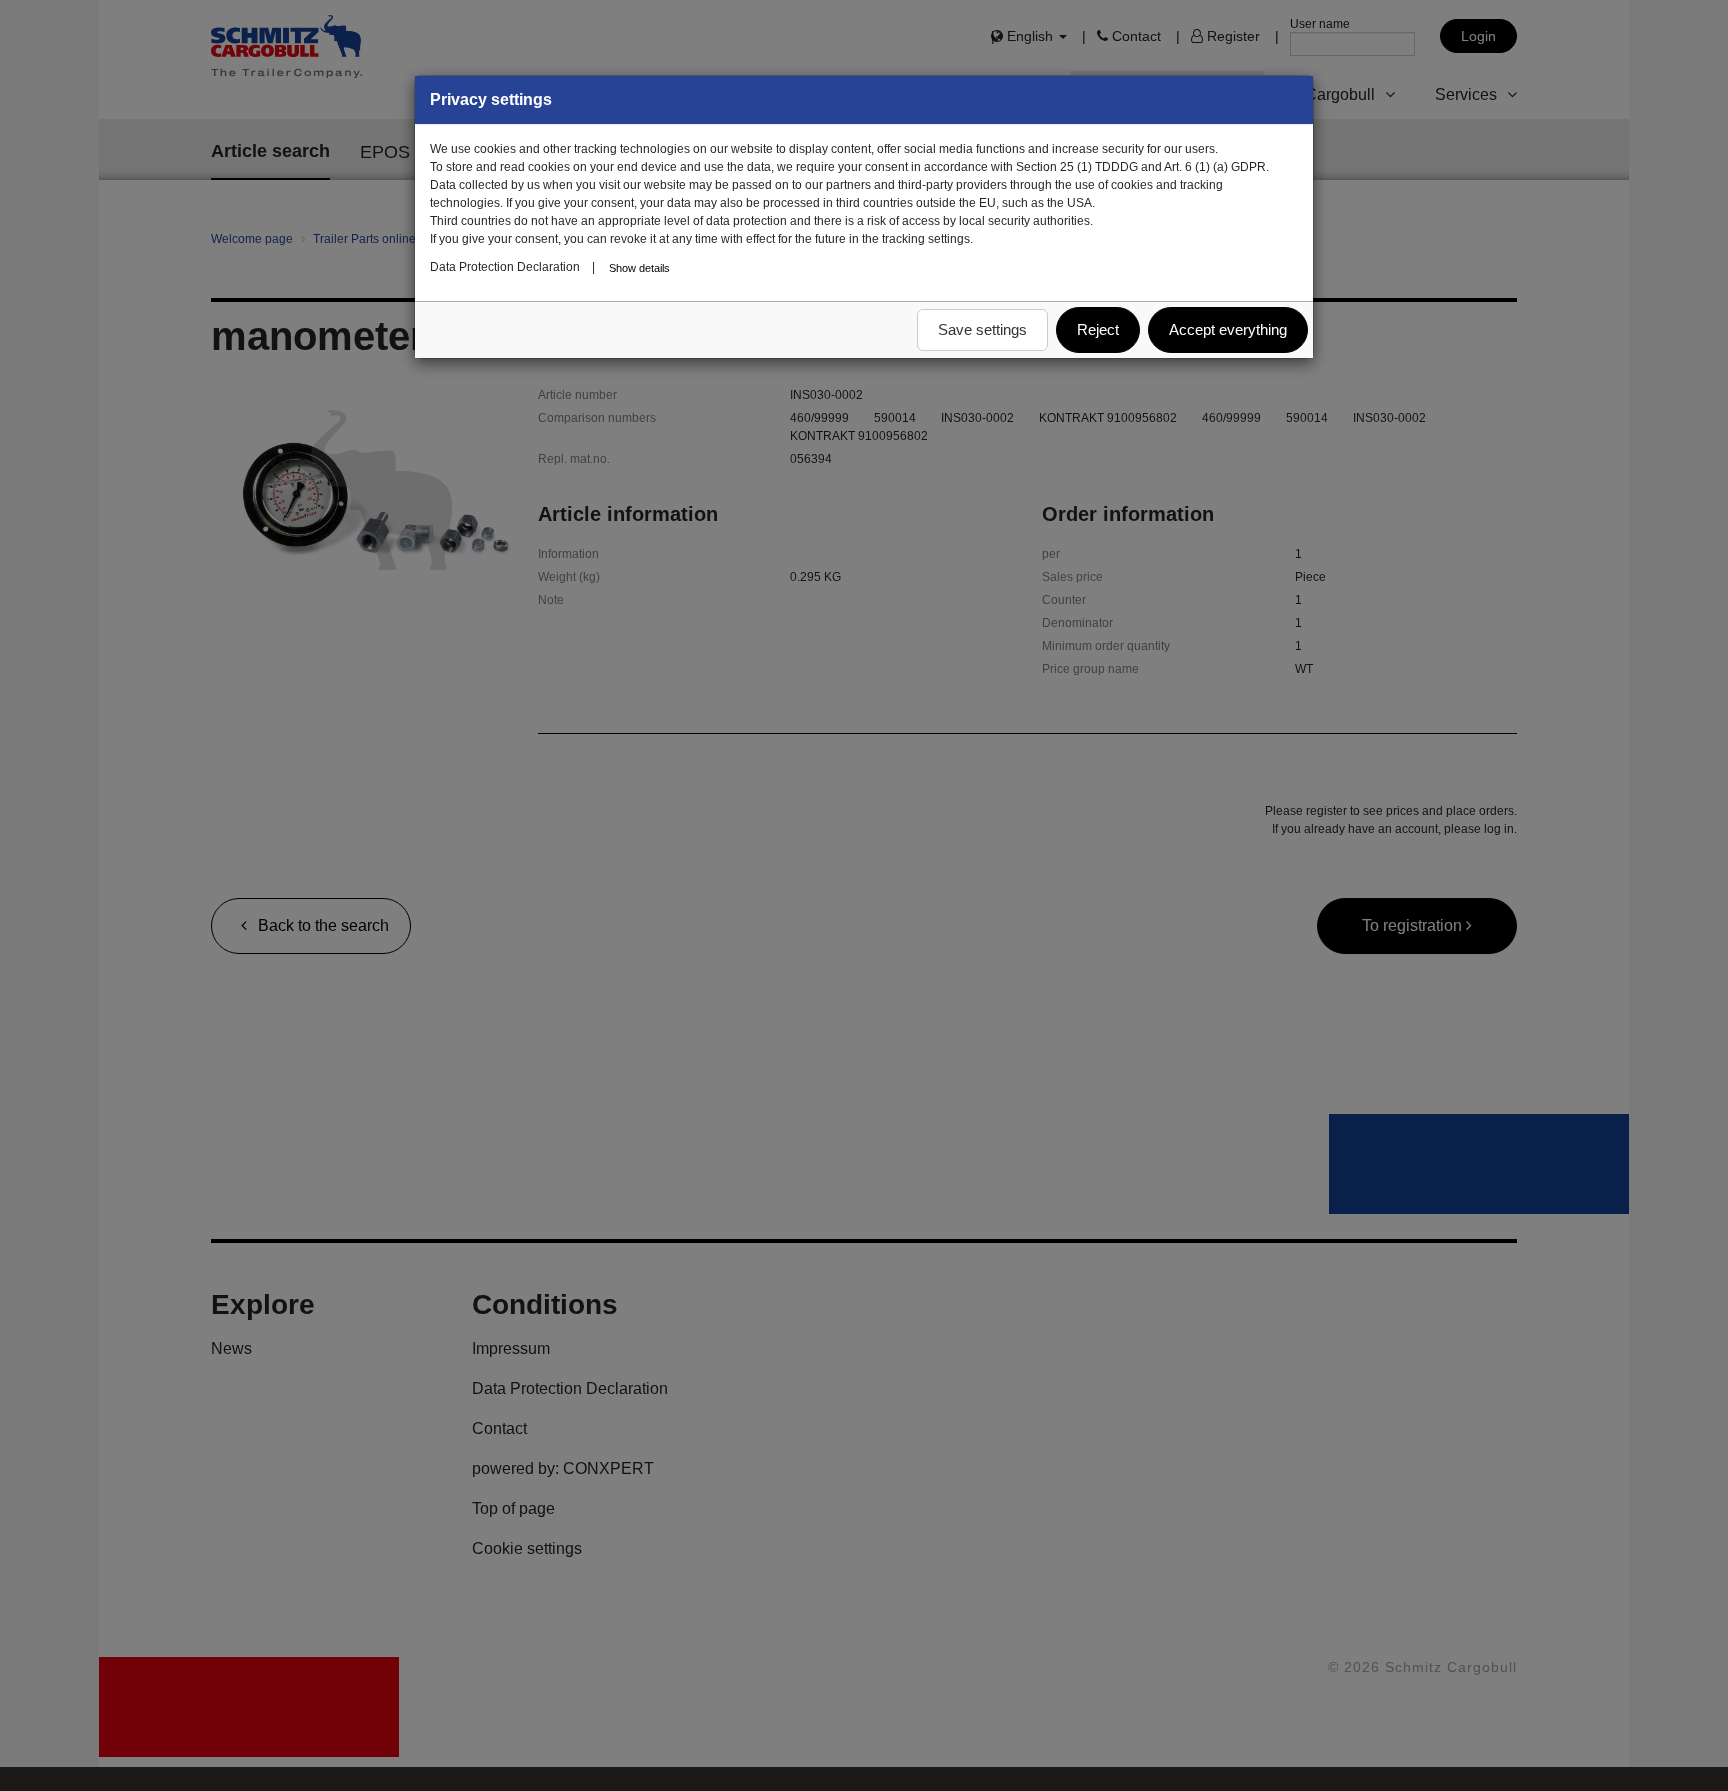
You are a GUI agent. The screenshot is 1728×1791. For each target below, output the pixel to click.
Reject (1098, 329)
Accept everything (1228, 329)
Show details (639, 268)
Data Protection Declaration (505, 267)
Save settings (982, 329)
